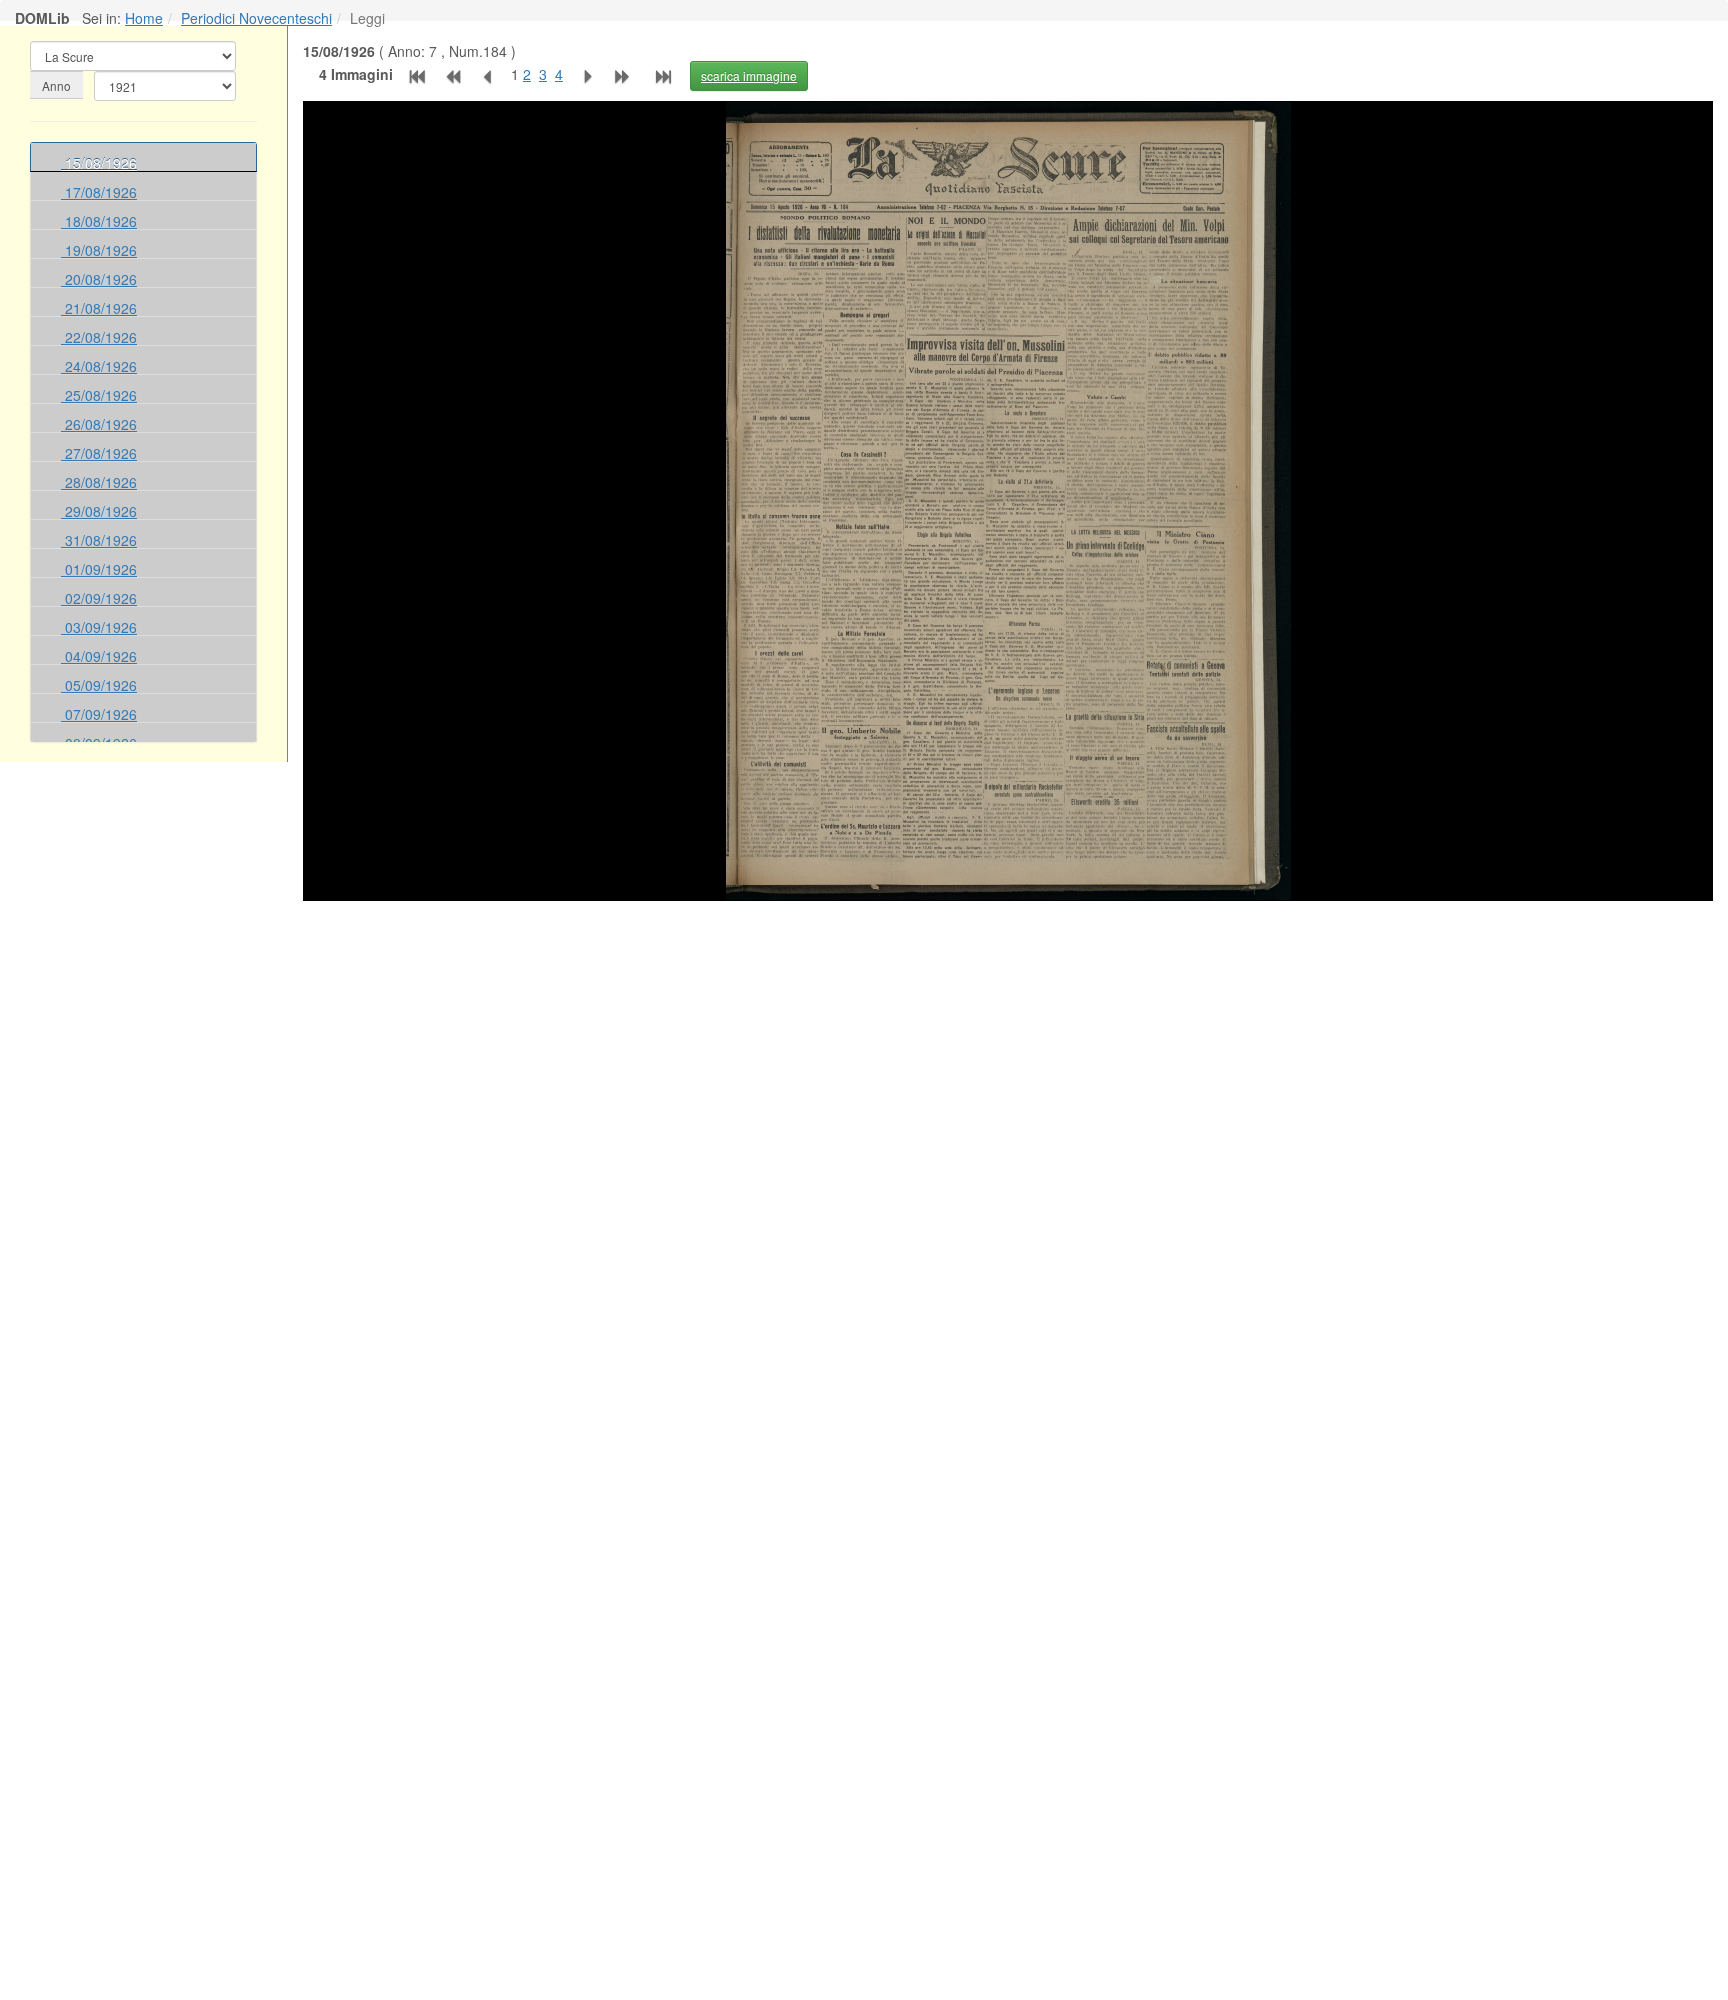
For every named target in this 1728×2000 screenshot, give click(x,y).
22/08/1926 (99, 337)
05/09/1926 (99, 685)
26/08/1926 (99, 424)
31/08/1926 (99, 540)
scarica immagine (749, 75)
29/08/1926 (99, 511)
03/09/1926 (99, 627)
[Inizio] (415, 74)
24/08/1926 (99, 366)
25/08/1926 (99, 395)
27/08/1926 (99, 453)
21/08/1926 (99, 308)
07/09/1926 (99, 714)
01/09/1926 (99, 569)
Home (144, 18)
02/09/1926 (99, 598)
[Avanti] (585, 74)
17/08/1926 (99, 192)
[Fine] (667, 74)
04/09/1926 (99, 656)
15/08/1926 (99, 163)
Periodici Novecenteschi (256, 18)
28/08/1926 (99, 482)
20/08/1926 (99, 279)
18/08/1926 (99, 221)
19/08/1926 (99, 250)
